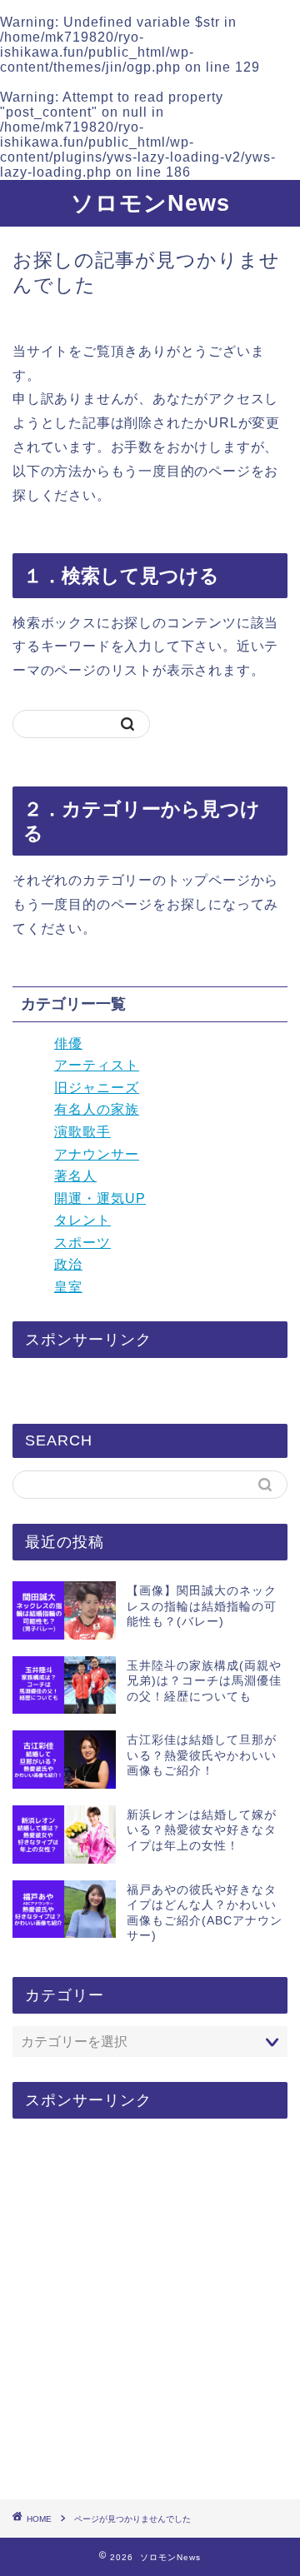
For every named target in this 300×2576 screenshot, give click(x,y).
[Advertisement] (150, 2310)
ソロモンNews (150, 203)
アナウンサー (97, 1154)
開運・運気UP (100, 1198)
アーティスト (97, 1065)
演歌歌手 (82, 1132)
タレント (82, 1220)
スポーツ (82, 1243)
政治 (68, 1264)
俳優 (68, 1043)
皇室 (68, 1287)
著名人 (75, 1176)
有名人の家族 (97, 1109)
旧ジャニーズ (97, 1088)
